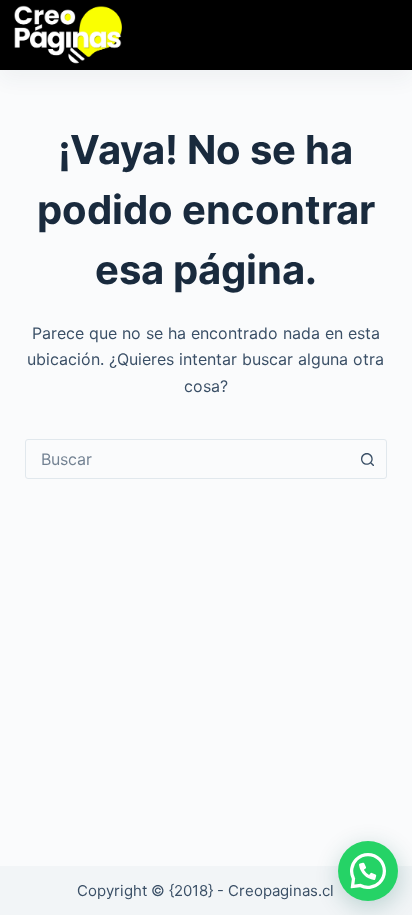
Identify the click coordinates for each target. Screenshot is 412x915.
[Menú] (376, 35)
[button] (368, 871)
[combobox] (187, 459)
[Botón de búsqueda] (367, 459)
